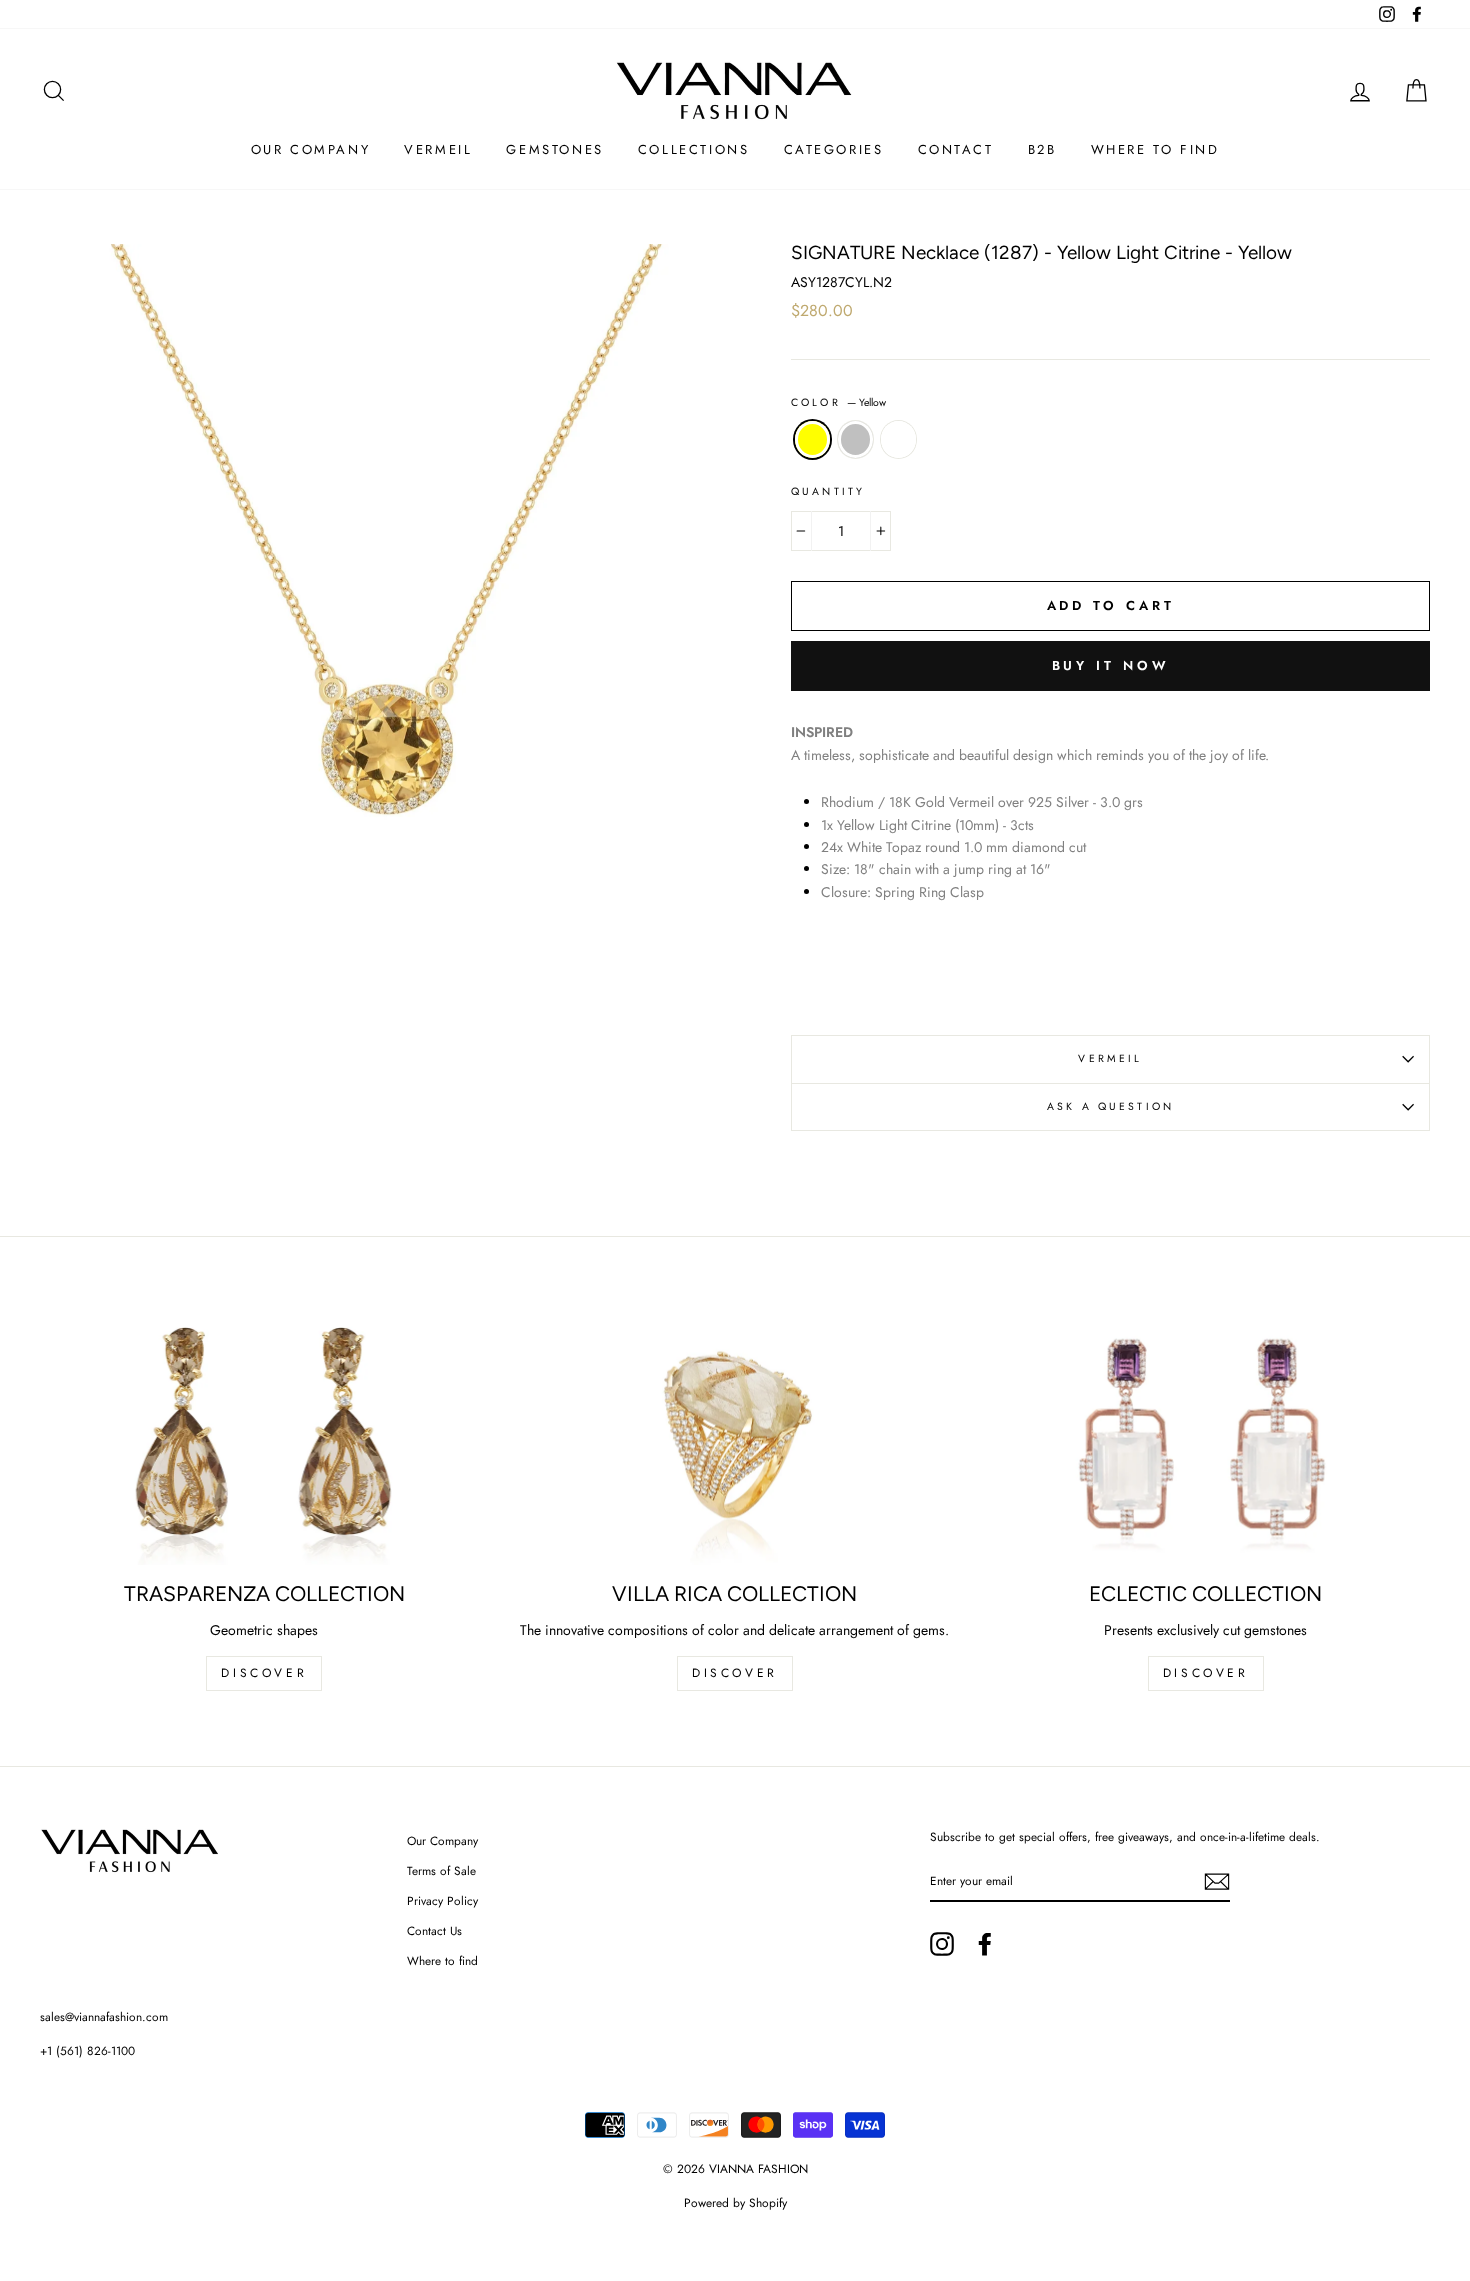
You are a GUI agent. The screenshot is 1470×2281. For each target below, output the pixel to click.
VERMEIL (1110, 1058)
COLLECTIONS (694, 149)
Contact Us (434, 1930)
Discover (735, 1673)
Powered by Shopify (735, 2203)
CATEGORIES (834, 149)
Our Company (442, 1840)
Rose (898, 439)
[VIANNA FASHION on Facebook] (985, 1944)
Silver (855, 439)
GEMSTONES (554, 149)
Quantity (828, 491)
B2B (1042, 149)
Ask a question (1110, 1106)
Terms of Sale (441, 1870)
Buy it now (1111, 665)
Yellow (812, 439)
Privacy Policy (442, 1900)
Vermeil (438, 149)
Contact (956, 149)
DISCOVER (264, 1673)
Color (838, 402)
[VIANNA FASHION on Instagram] (942, 1944)
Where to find (442, 1960)
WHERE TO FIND (1155, 149)
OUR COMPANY (311, 149)
